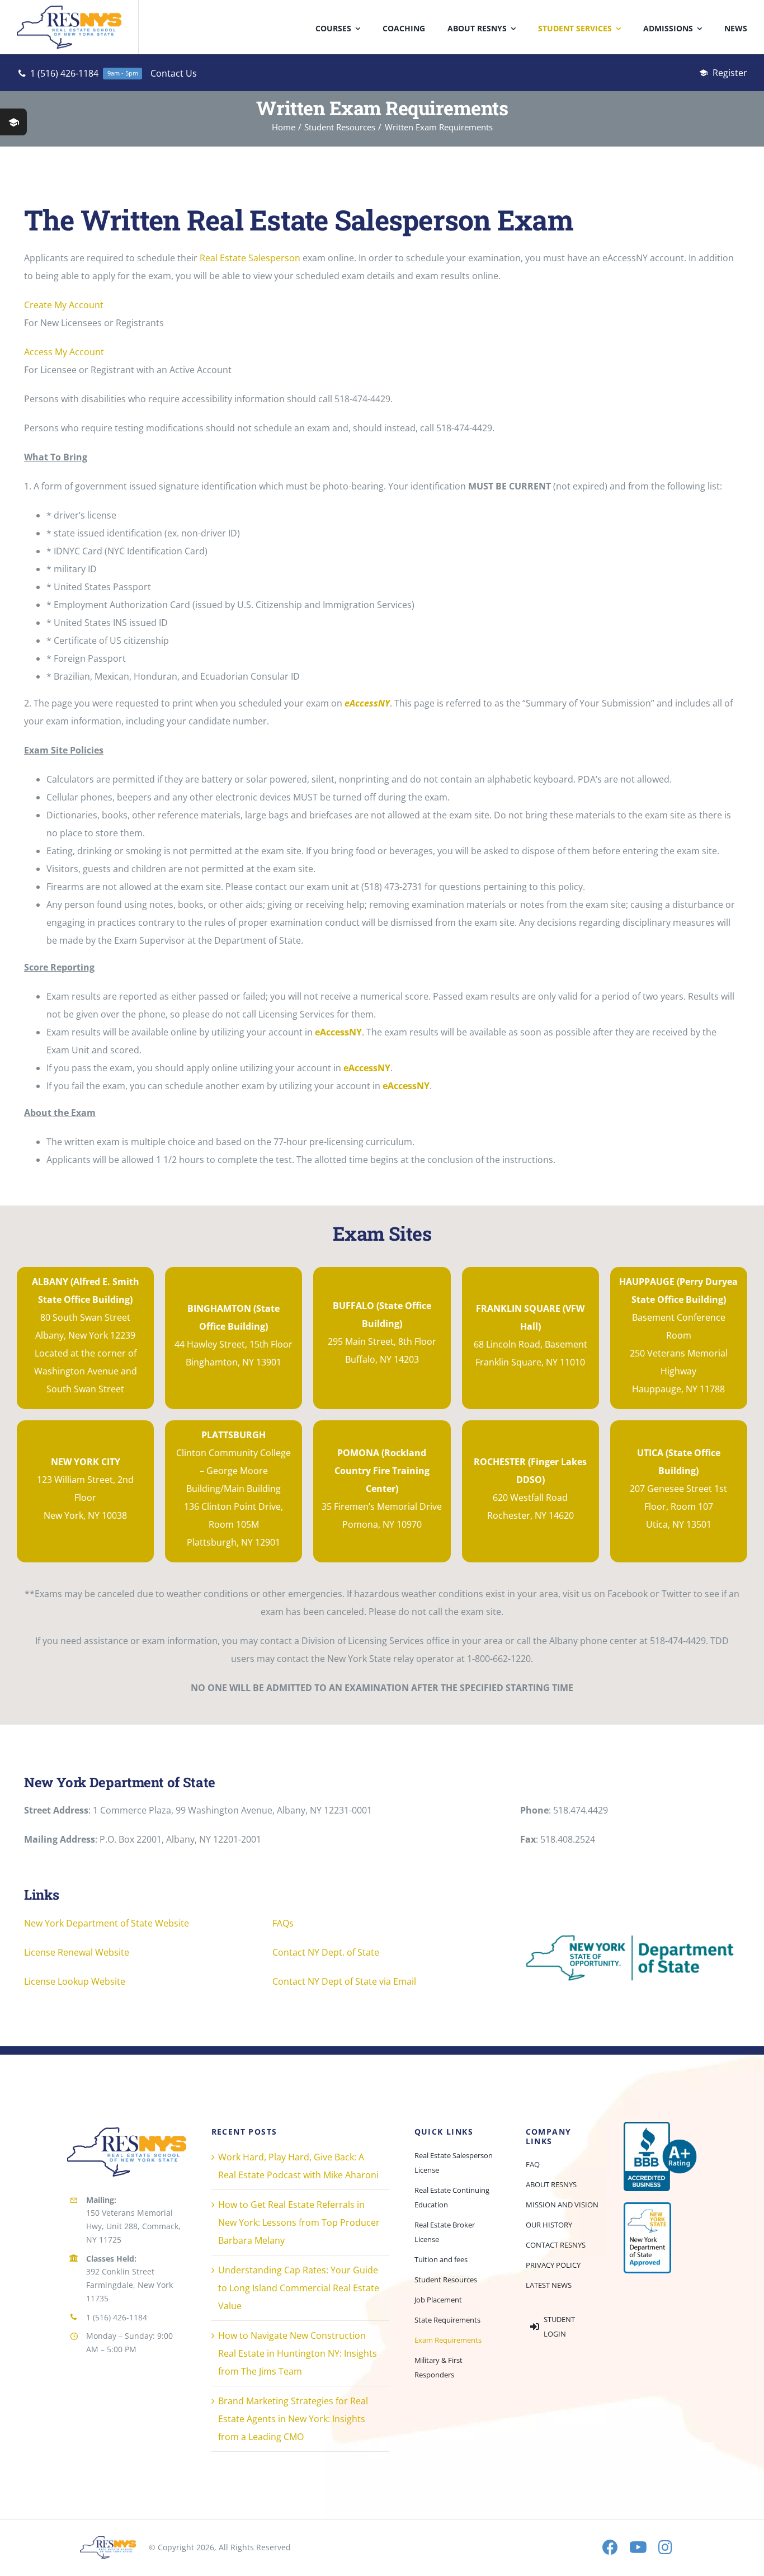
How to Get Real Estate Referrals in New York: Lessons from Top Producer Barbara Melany (299, 2222)
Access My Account (64, 352)
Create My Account (64, 305)
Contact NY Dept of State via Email (344, 1981)
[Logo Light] (108, 2541)
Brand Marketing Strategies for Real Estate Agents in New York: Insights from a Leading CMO (293, 2419)
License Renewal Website (77, 1952)
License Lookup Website (75, 1981)
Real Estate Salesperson (250, 258)
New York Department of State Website (107, 1923)
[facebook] (610, 2547)
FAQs (283, 1923)
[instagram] (665, 2547)
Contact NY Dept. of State (326, 1952)
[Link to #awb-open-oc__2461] (13, 122)
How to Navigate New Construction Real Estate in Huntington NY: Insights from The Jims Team (298, 2353)
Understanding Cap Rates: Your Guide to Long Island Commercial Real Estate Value (299, 2288)
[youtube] (638, 2547)
